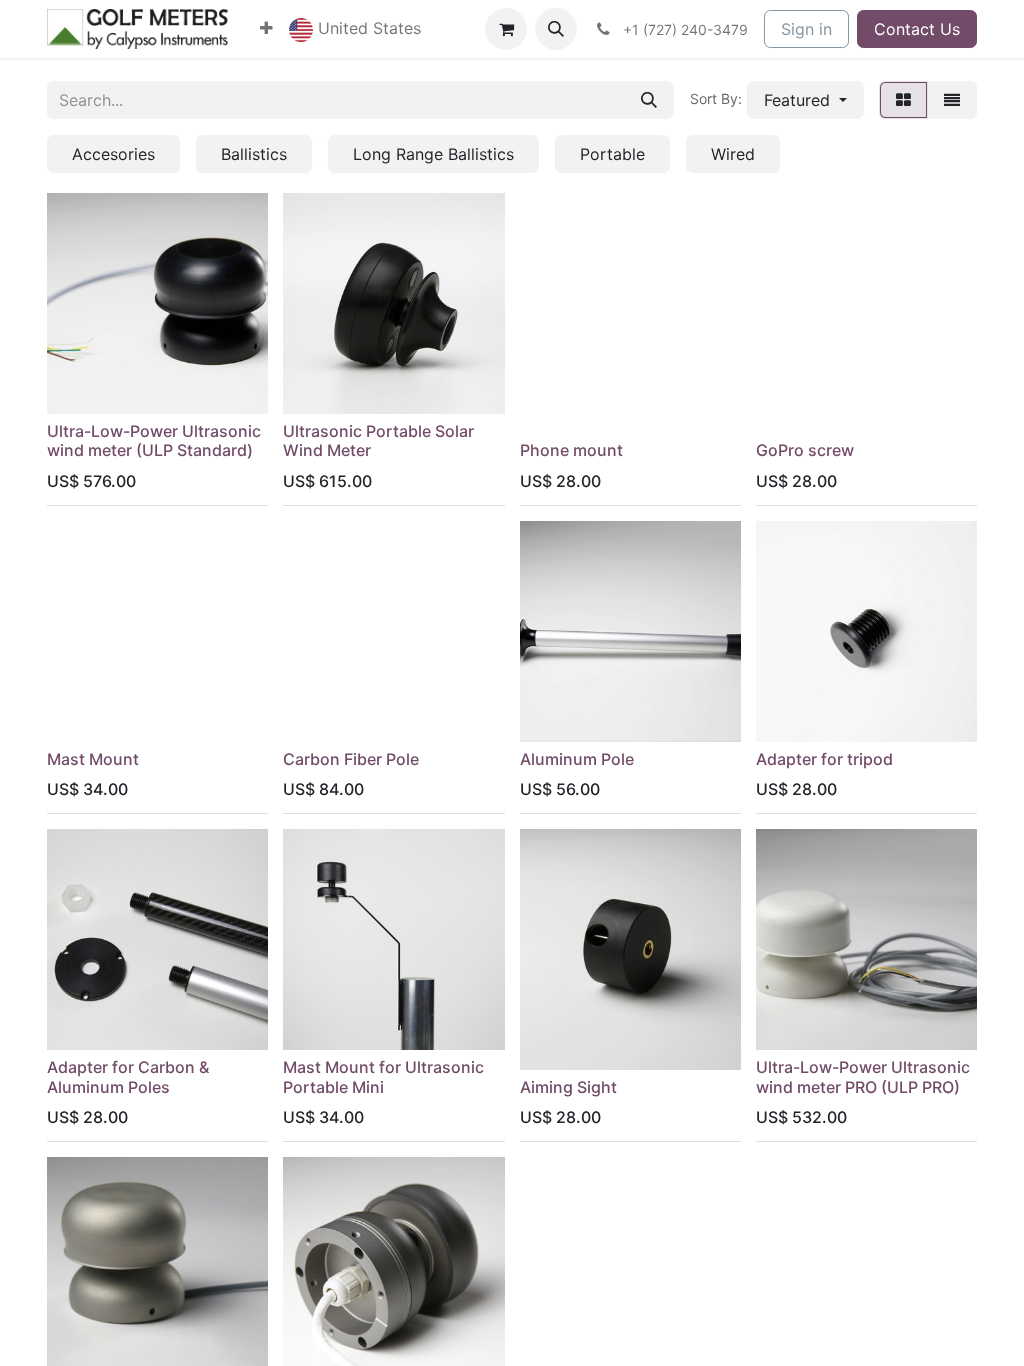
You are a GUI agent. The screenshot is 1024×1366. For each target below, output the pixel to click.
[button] (355, 29)
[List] (952, 100)
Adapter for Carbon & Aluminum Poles (128, 1076)
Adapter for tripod (824, 759)
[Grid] (903, 100)
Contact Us (917, 29)
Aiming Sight (568, 1087)
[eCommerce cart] (506, 29)
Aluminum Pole (577, 759)
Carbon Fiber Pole (351, 759)
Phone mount (571, 450)
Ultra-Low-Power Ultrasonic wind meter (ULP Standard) (154, 440)
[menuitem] (266, 28)
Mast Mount (93, 759)
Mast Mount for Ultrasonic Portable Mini (383, 1076)
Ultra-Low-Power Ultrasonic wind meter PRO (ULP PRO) (863, 1076)
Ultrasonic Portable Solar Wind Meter (378, 440)
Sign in (806, 29)
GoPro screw (805, 450)
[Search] (649, 100)
